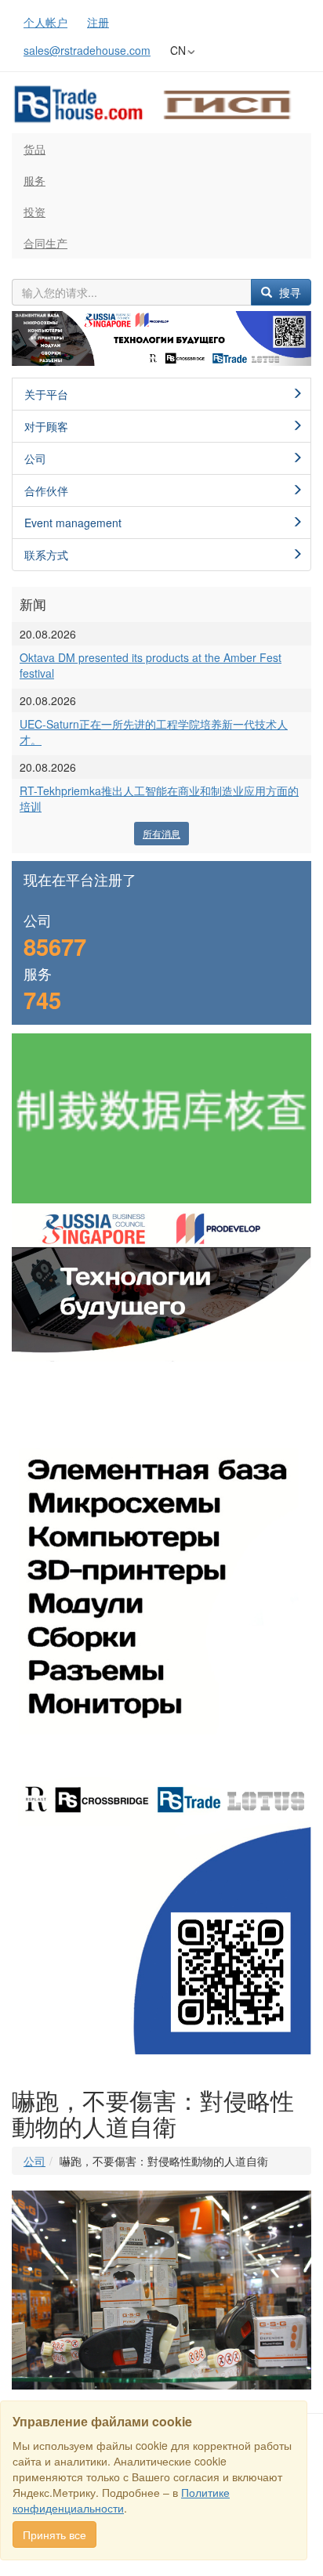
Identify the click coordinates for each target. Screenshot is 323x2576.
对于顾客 (46, 426)
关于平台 (46, 394)
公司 (35, 458)
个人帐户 (45, 22)
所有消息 (161, 833)
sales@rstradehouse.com (87, 50)
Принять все (54, 2534)
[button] (34, 339)
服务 (34, 180)
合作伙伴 (46, 490)
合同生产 (45, 243)
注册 (98, 22)
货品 (34, 149)
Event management (73, 523)
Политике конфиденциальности (121, 2500)
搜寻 (289, 292)
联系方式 (46, 555)
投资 (34, 212)
